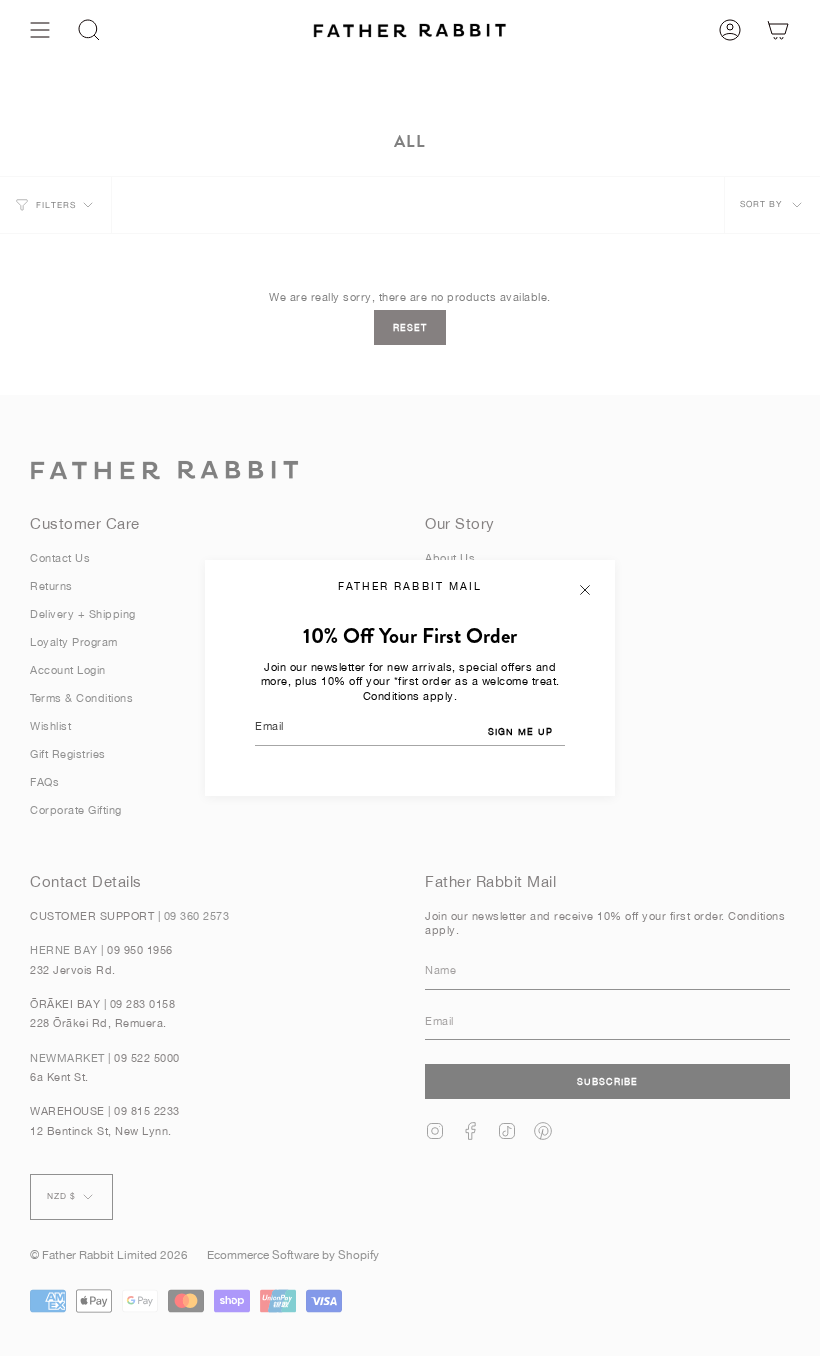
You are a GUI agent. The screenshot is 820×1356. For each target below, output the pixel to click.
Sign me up (520, 731)
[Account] (730, 30)
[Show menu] (40, 30)
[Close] (585, 590)
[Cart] (778, 30)
